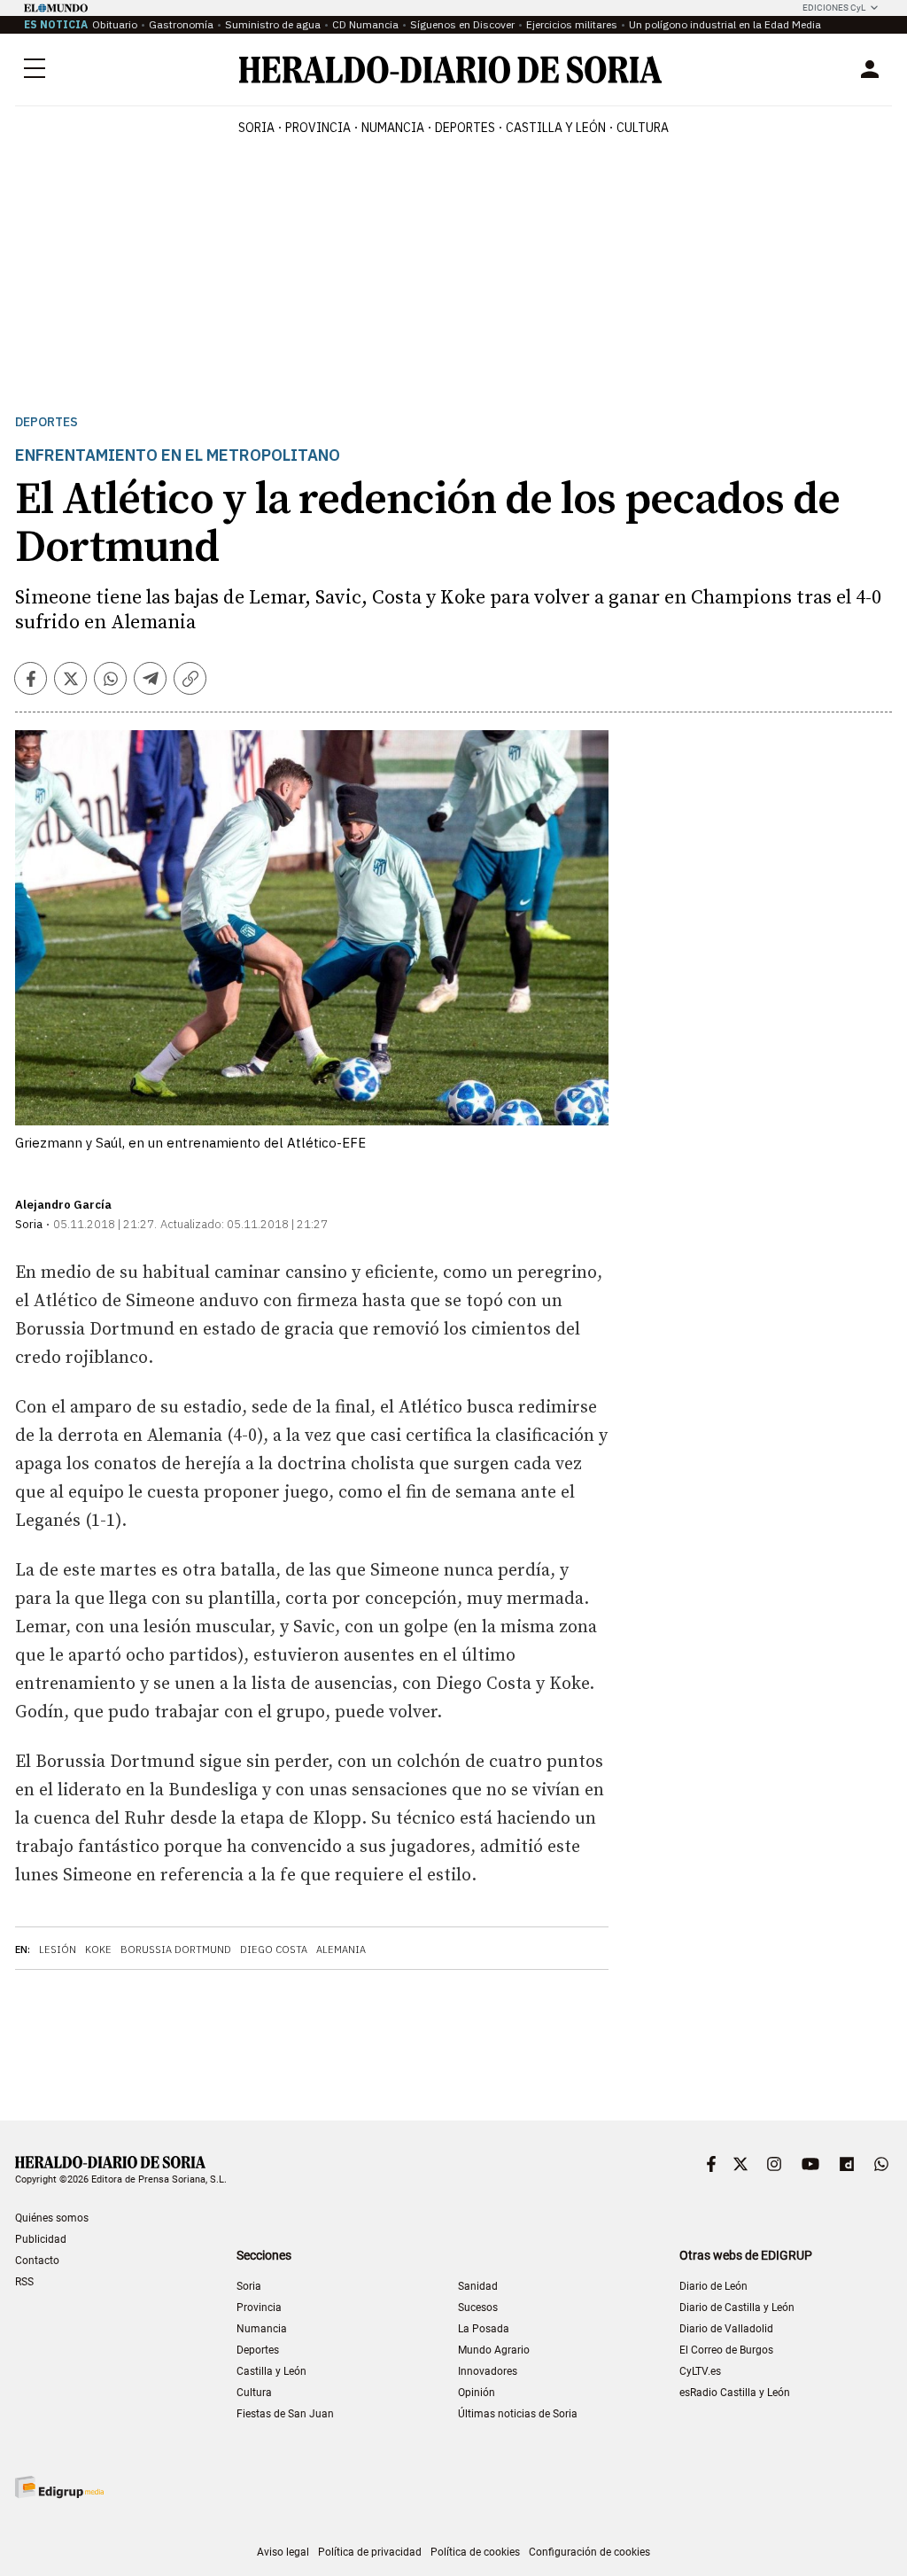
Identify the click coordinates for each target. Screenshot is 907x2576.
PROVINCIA (318, 128)
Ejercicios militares (572, 24)
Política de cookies (475, 2552)
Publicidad (41, 2239)
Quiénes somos (52, 2218)
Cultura (254, 2393)
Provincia (259, 2308)
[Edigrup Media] (59, 2487)
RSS (24, 2282)
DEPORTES (465, 128)
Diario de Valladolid (726, 2329)
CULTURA (643, 128)
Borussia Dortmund (176, 1950)
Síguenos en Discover (462, 24)
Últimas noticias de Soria (518, 2414)
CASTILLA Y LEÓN (556, 128)
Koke (98, 1950)
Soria (249, 2286)
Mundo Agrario (494, 2350)
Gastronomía (181, 24)
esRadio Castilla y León (735, 2393)
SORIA (256, 128)
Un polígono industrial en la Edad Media (725, 24)
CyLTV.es (700, 2371)
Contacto (37, 2261)
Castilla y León (271, 2371)
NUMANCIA (393, 128)
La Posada (484, 2329)
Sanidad (478, 2286)
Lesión (58, 1950)
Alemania (341, 1950)
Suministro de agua (273, 24)
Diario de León (713, 2286)
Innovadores (488, 2371)
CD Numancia (365, 24)
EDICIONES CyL (834, 8)
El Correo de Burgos (726, 2350)
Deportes (47, 422)
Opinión (477, 2393)
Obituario (115, 24)
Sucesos (478, 2308)
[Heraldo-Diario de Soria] (450, 70)
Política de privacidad (370, 2552)
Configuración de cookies (589, 2552)
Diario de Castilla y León (737, 2308)
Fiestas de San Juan (285, 2414)
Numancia (262, 2329)
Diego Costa (274, 1950)
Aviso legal (283, 2552)
